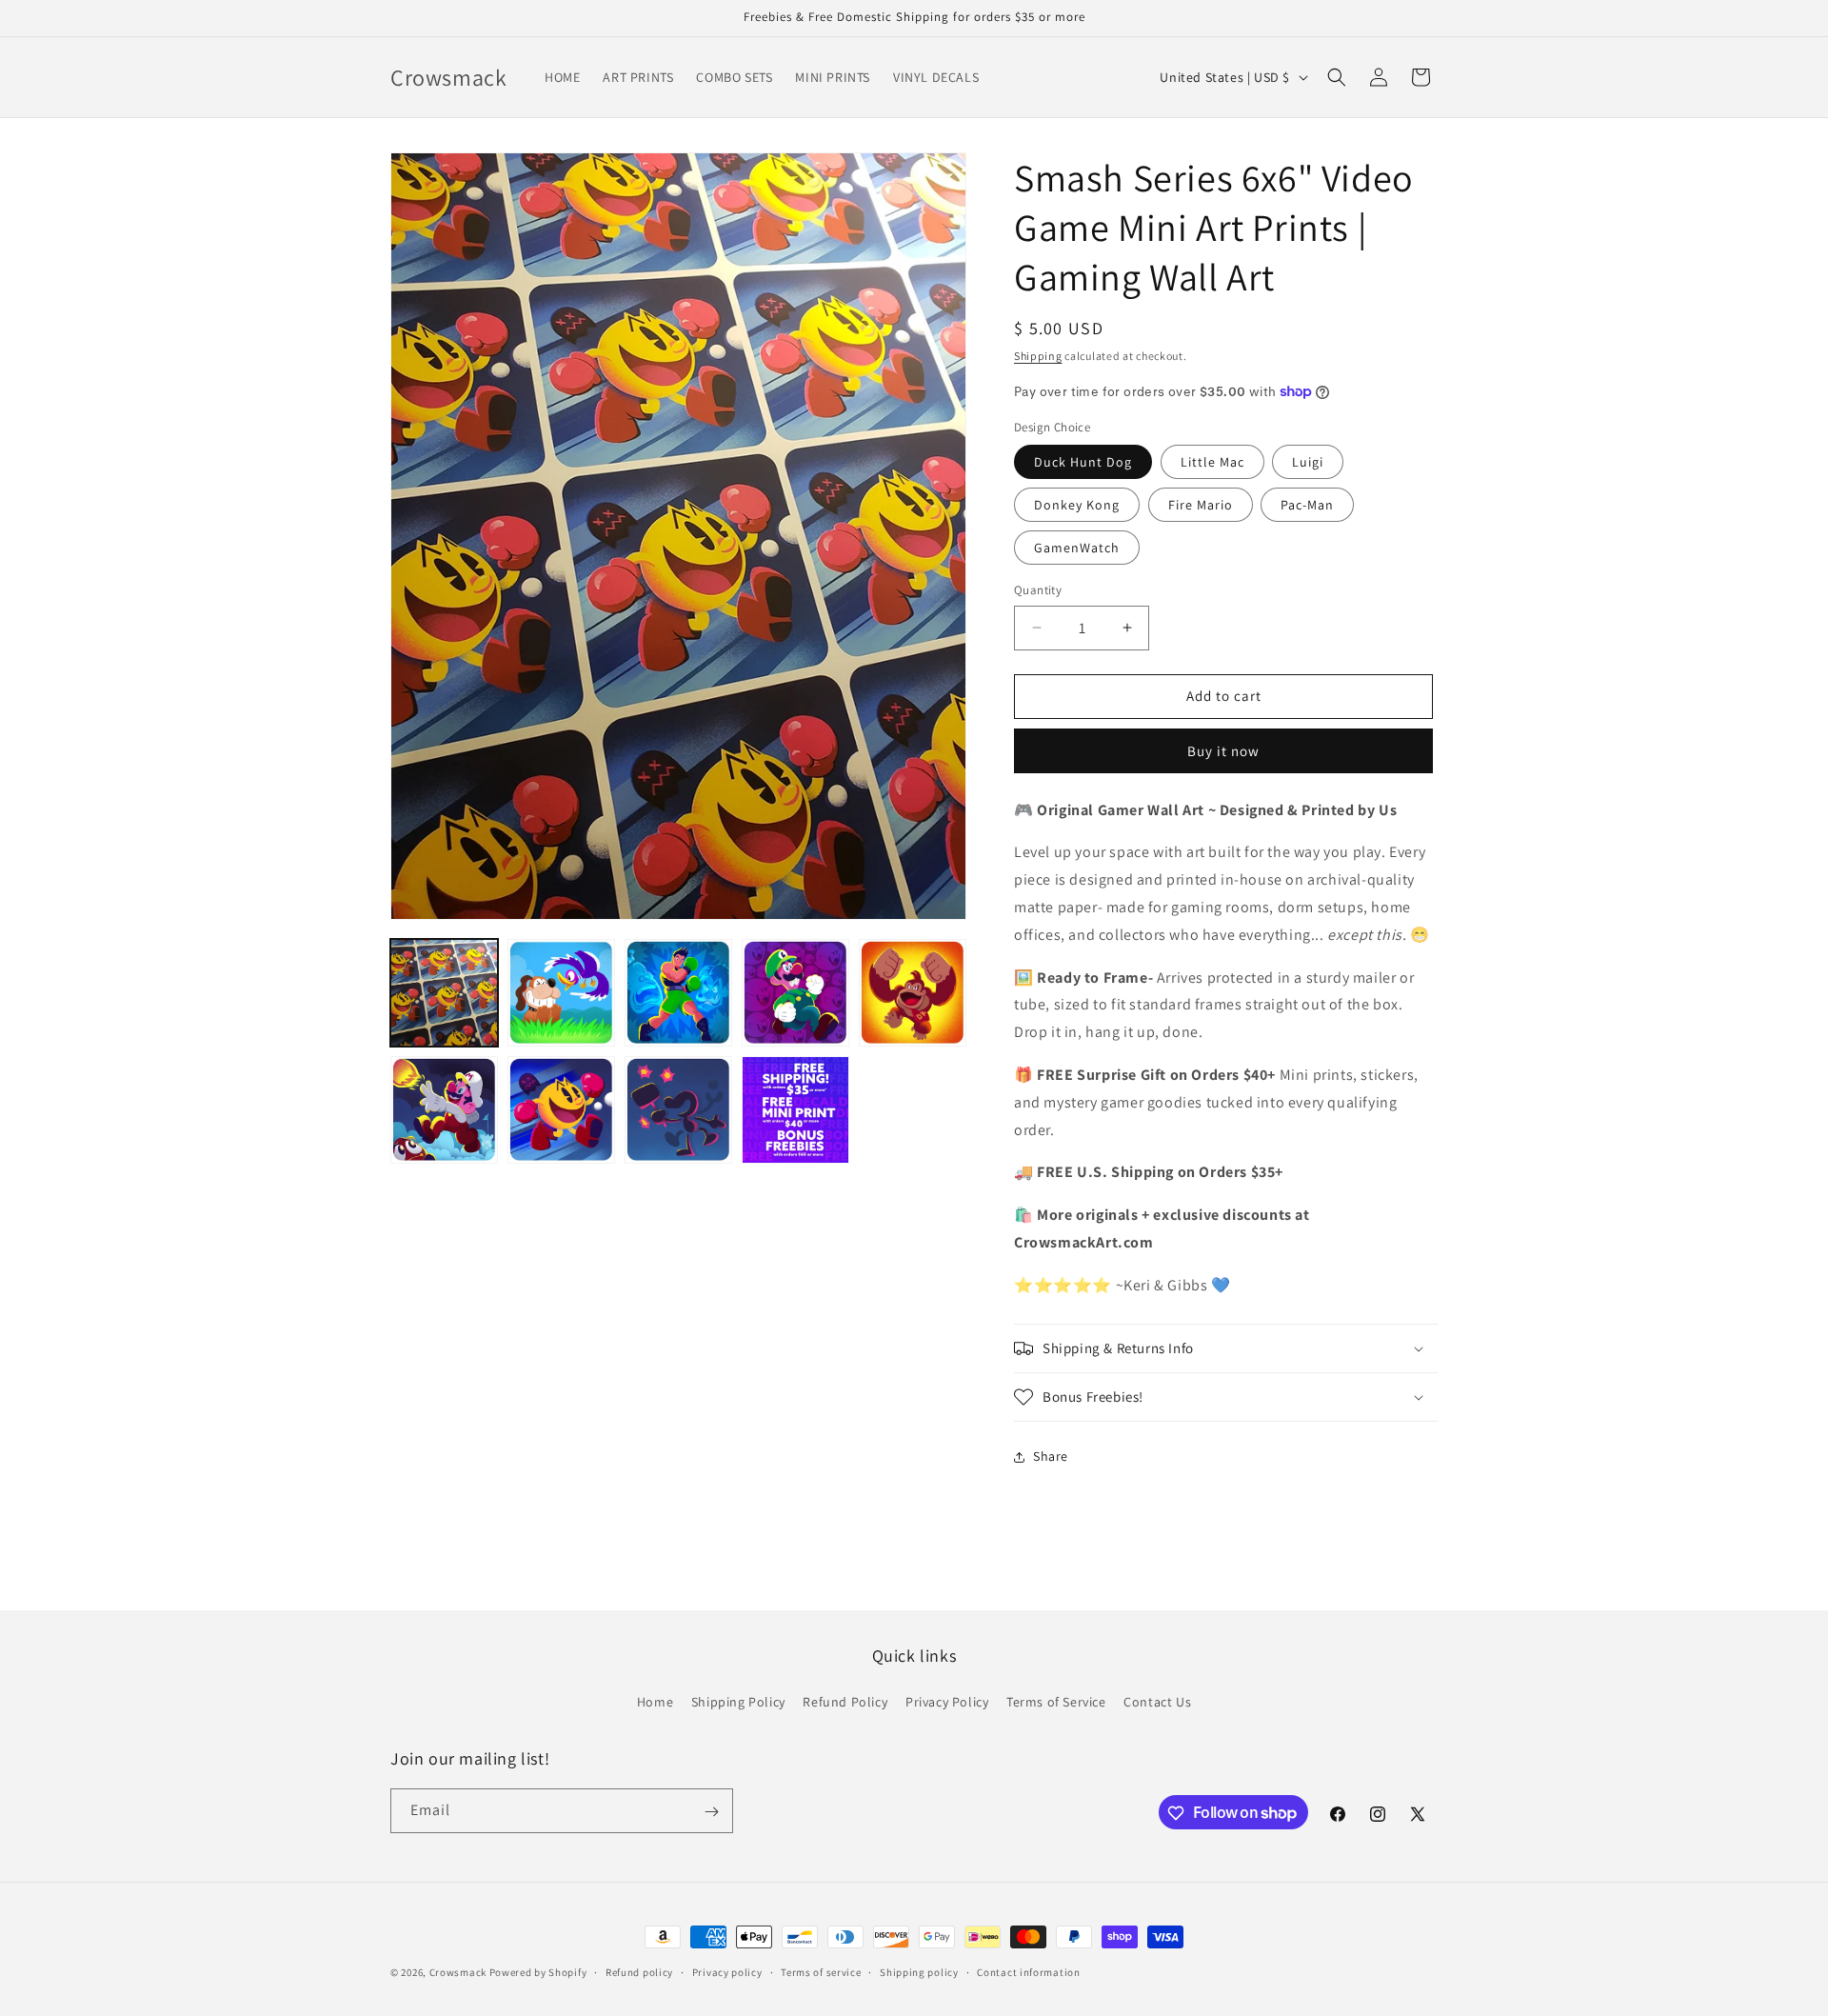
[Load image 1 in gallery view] (444, 993)
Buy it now (1223, 751)
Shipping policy (919, 1971)
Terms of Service (1056, 1702)
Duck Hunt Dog (1083, 462)
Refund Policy (845, 1702)
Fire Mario (1201, 505)
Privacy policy (727, 1971)
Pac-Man (1307, 505)
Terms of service (821, 1971)
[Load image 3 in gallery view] (678, 993)
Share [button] (1051, 1456)
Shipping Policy (738, 1702)
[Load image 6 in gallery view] (444, 1110)
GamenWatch (1077, 548)
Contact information (1028, 1971)
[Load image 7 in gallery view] (561, 1110)
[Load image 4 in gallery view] (795, 993)
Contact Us (1157, 1702)
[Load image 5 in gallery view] (913, 993)
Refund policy (639, 1971)
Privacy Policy (947, 1702)
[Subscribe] (711, 1812)
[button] (1337, 77)
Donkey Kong (1077, 505)
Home (655, 1702)
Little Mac (1212, 462)
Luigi (1308, 462)
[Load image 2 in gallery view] (561, 993)
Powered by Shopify (538, 1972)
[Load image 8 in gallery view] (678, 1110)
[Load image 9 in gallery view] (795, 1110)
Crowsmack (459, 1972)
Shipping (1038, 356)
